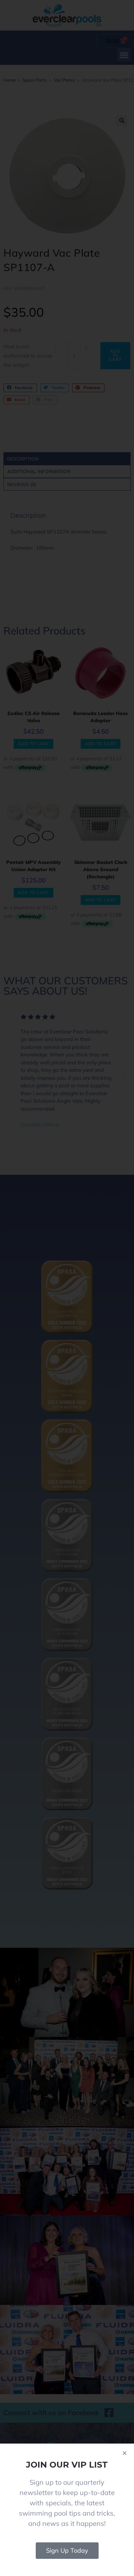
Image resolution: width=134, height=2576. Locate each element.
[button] (125, 2453)
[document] (67, 1288)
